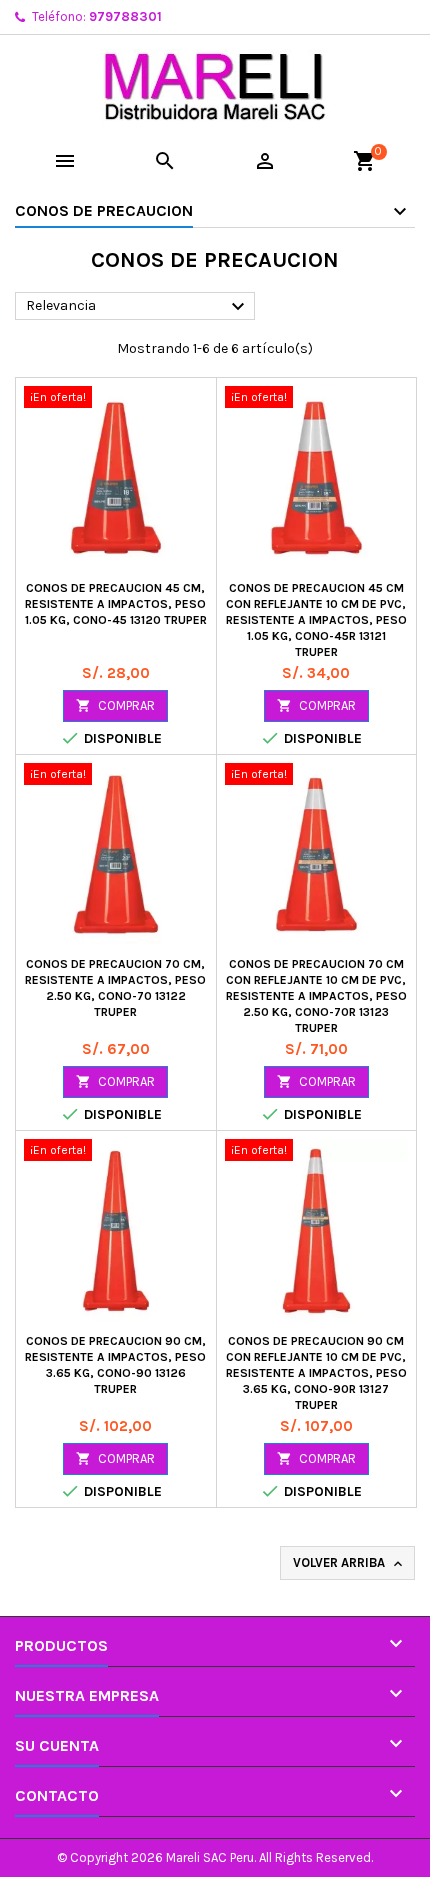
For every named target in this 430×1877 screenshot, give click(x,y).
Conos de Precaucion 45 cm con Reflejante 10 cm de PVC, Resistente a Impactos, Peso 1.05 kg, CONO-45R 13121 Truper (316, 620)
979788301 (125, 16)
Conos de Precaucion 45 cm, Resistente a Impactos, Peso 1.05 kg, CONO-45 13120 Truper (116, 604)
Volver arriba (349, 1563)
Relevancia (138, 307)
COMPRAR (115, 705)
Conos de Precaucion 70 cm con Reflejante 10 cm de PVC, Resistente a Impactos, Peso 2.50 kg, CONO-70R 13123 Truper (316, 996)
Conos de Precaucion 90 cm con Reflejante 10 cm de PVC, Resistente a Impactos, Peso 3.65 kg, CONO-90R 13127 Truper (316, 1373)
